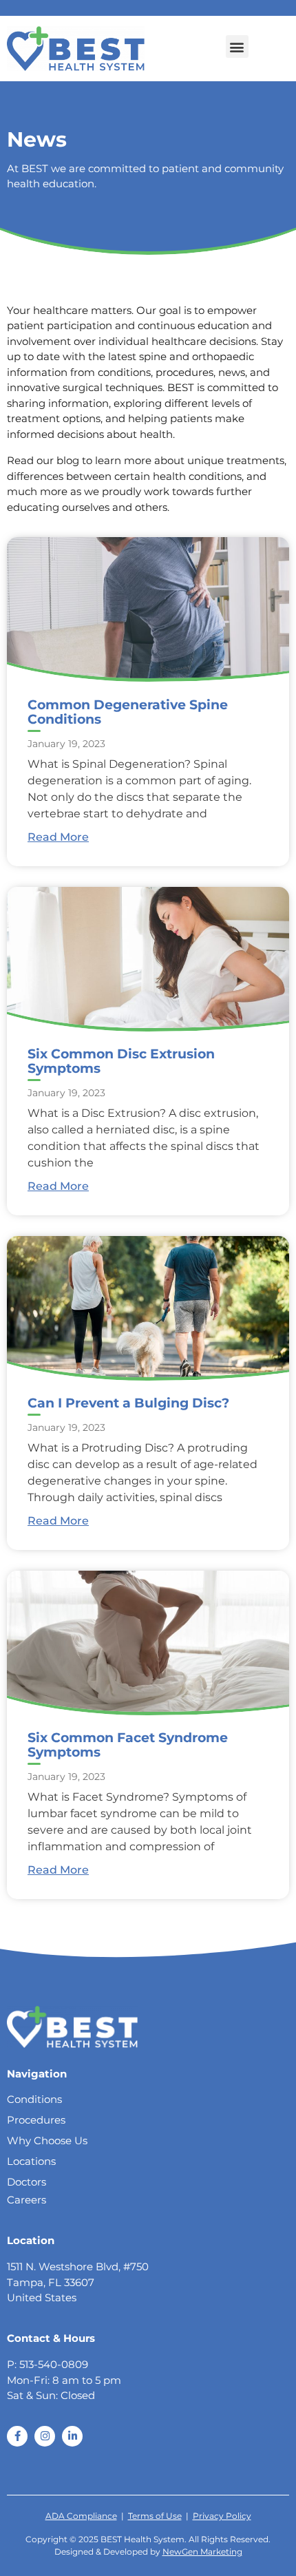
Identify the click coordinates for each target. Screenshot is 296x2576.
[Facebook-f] (17, 2436)
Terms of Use (155, 2516)
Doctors (27, 2182)
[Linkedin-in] (72, 2436)
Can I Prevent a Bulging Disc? (128, 1403)
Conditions (34, 2099)
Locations (31, 2161)
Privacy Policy (222, 2516)
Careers (27, 2200)
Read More (58, 837)
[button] (237, 46)
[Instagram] (45, 2436)
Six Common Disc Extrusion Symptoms (121, 1061)
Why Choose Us (47, 2140)
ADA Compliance (81, 2516)
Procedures (36, 2120)
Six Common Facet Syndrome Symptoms (128, 1745)
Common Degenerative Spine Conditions (128, 712)
